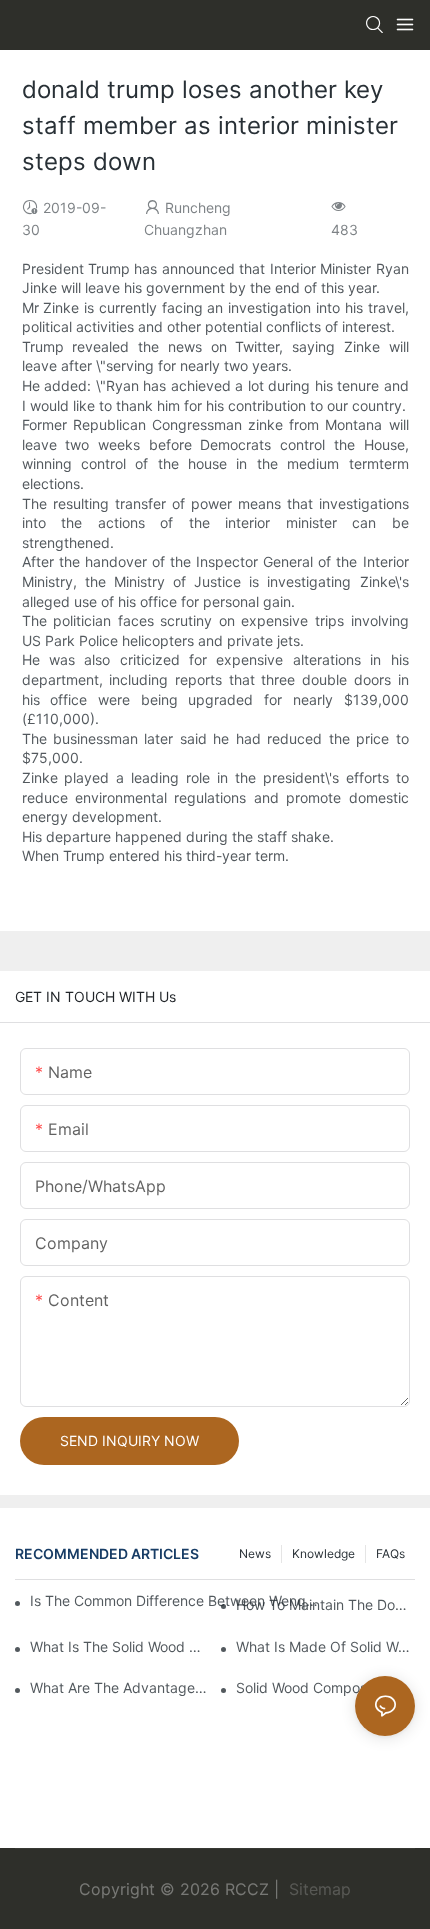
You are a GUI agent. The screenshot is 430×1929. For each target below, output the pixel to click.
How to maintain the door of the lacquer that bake (325, 1604)
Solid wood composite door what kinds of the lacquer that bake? (325, 1687)
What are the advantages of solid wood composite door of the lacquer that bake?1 (119, 1687)
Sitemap (317, 1889)
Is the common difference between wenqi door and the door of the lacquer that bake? (174, 1600)
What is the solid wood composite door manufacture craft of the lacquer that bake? (119, 1646)
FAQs (390, 1553)
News (255, 1553)
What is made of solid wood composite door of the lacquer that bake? (325, 1646)
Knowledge (323, 1553)
